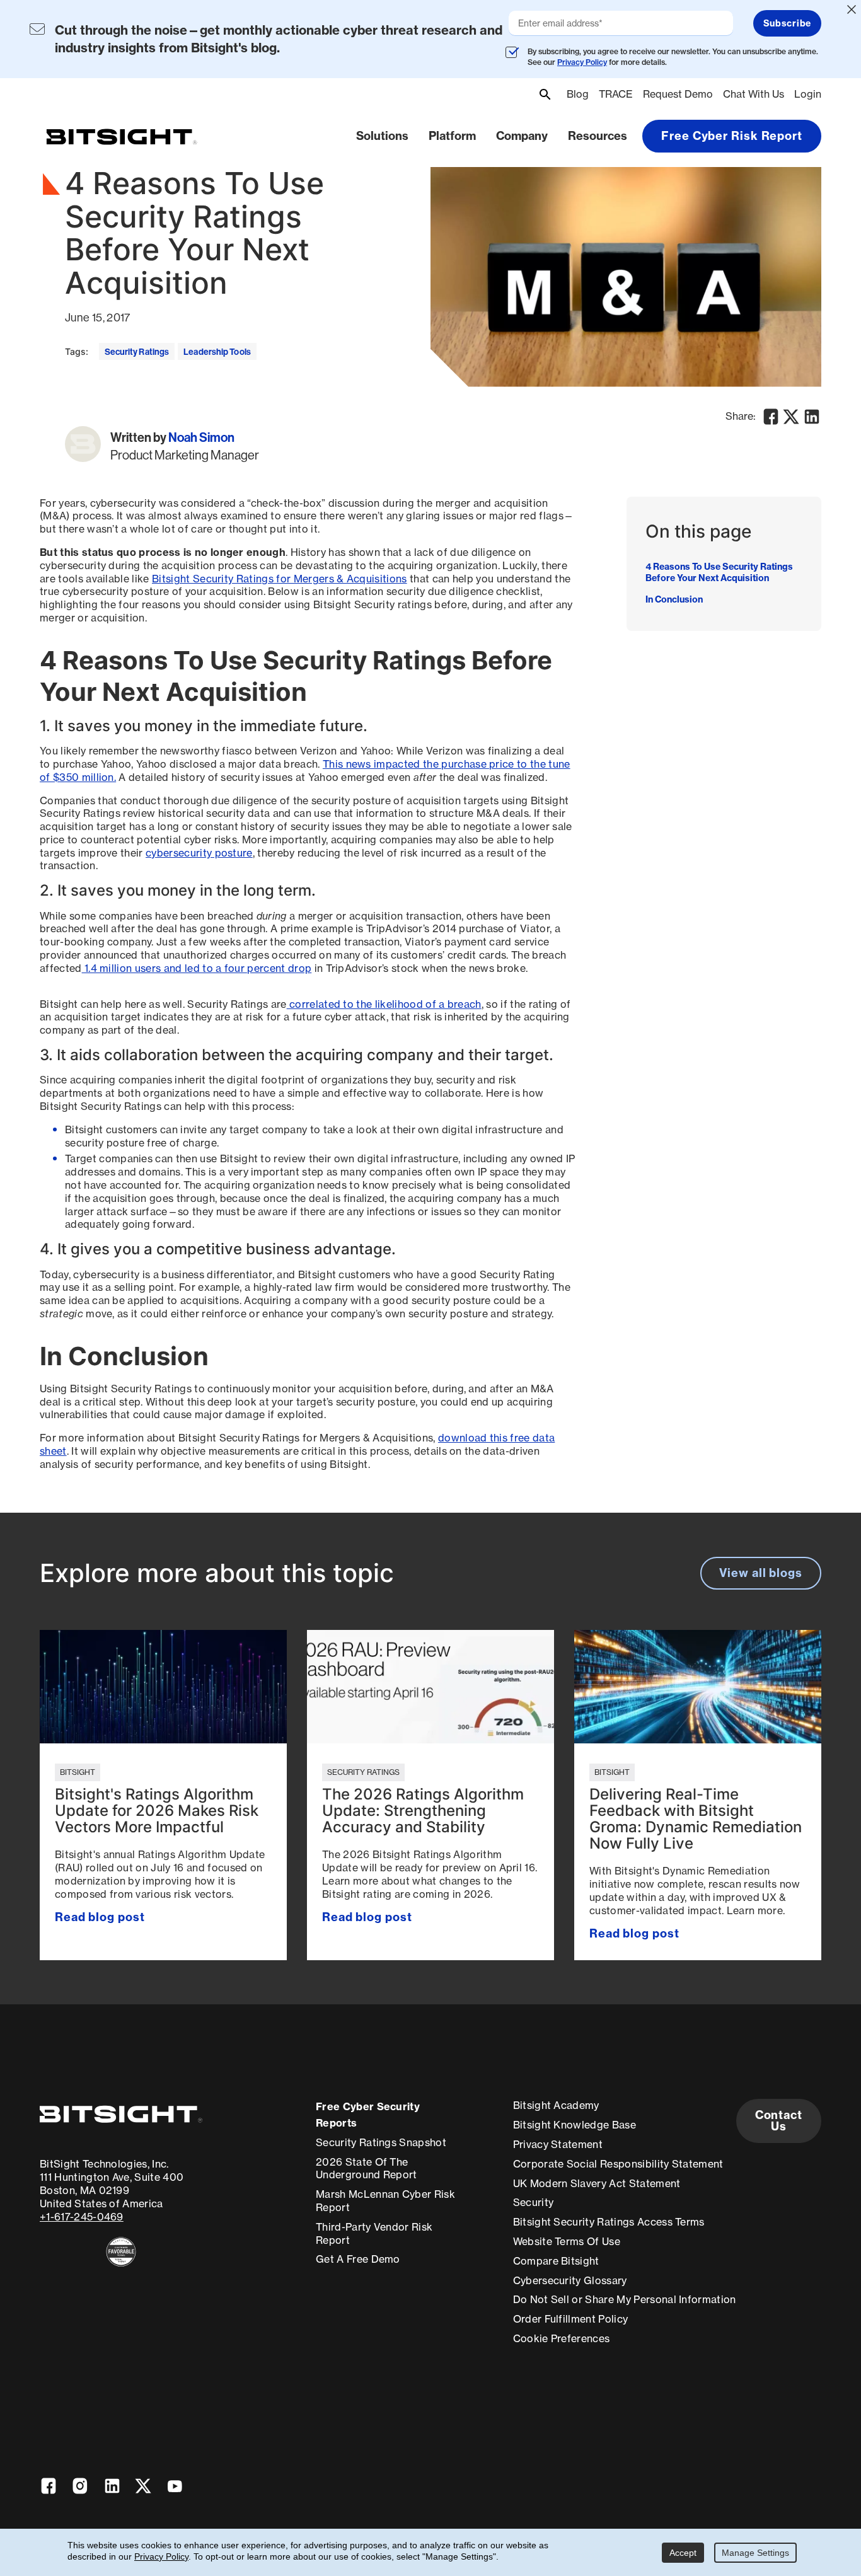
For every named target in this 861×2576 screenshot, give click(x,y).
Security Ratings (137, 352)
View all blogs (761, 1573)
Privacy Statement (558, 2144)
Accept (683, 2553)
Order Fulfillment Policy (571, 2319)
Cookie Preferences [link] (562, 2338)
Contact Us (779, 2121)
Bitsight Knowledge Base (575, 2125)
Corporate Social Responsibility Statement (618, 2164)
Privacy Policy (582, 62)
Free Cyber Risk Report (732, 136)
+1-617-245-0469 (82, 2217)
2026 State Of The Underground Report (367, 2169)
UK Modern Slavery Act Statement (597, 2183)
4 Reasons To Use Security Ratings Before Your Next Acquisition (719, 572)
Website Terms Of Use (567, 2241)
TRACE (616, 94)
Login (808, 94)
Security (534, 2202)
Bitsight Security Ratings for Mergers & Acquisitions (280, 579)
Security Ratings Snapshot (381, 2142)
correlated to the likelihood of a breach (384, 1004)
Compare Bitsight (556, 2261)
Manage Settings (755, 2553)
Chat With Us (754, 94)
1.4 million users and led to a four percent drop (197, 968)
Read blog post (100, 1917)
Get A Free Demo (358, 2259)
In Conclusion (674, 599)
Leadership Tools (217, 352)
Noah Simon (201, 437)
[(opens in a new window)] (121, 2252)
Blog (578, 94)
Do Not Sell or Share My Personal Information (625, 2299)
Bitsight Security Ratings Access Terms (609, 2222)
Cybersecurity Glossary (570, 2280)
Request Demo (678, 94)
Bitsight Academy (556, 2105)
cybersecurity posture (199, 853)
